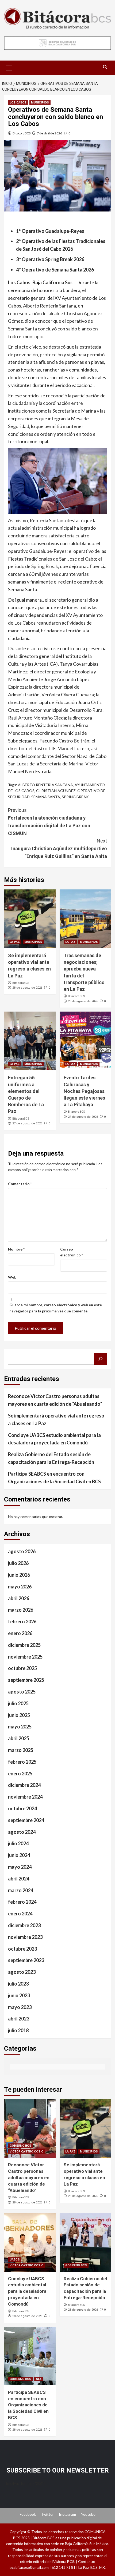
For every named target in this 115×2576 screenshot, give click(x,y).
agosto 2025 (22, 1692)
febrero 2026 (22, 1622)
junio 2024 (19, 1855)
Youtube (88, 2514)
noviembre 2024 (25, 1797)
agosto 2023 (22, 1972)
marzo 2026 (21, 1610)
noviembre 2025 (25, 1657)
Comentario (20, 1184)
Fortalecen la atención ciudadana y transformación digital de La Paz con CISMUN (49, 822)
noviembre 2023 (25, 1937)
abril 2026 (19, 1598)
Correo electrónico (72, 1252)
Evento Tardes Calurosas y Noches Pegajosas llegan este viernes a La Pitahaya (84, 1091)
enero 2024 (20, 1914)
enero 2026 (20, 1633)
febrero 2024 (22, 1902)
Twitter (47, 2514)
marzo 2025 (21, 1750)
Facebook (28, 2514)
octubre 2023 (22, 1949)
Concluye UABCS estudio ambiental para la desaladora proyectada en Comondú (54, 1439)
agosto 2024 (22, 1832)
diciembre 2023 (24, 1925)
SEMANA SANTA (46, 797)
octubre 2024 (22, 1808)
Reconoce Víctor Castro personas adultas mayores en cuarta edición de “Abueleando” (55, 1400)
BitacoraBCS (22, 133)
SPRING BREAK (75, 797)
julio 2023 (18, 1984)
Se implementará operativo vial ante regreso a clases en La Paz (56, 1419)
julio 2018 (18, 2030)
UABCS (15, 2260)
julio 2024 (18, 1843)
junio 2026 (19, 1575)
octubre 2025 (22, 1668)
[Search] (105, 67)
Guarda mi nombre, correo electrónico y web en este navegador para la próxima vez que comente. (56, 1308)
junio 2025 (19, 1715)
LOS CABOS (18, 103)
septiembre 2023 (26, 1960)
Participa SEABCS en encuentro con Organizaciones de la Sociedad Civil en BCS (54, 1478)
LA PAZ (15, 942)
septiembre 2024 (26, 1820)
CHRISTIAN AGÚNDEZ (56, 791)
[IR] (101, 1359)
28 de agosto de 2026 (27, 988)
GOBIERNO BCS (20, 2146)
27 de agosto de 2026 (27, 1123)
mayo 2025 (20, 1727)
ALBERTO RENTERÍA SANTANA (45, 785)
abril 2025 (19, 1738)
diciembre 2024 (24, 1785)
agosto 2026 (22, 1551)
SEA (39, 2379)
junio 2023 (19, 1995)
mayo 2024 (20, 1867)
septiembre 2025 (26, 1680)
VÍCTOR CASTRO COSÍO (26, 2152)
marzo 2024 (21, 1890)
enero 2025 (20, 1774)
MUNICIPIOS (40, 103)
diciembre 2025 (24, 1645)
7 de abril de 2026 (49, 133)
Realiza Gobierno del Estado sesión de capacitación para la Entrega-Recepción (51, 1458)
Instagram (67, 2514)
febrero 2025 (22, 1762)
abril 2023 (19, 2019)
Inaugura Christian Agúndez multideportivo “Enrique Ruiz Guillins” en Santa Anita (59, 848)
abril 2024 (19, 1879)
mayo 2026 (20, 1587)
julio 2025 (18, 1703)
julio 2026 (18, 1563)
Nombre (16, 1249)
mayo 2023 (20, 2007)
